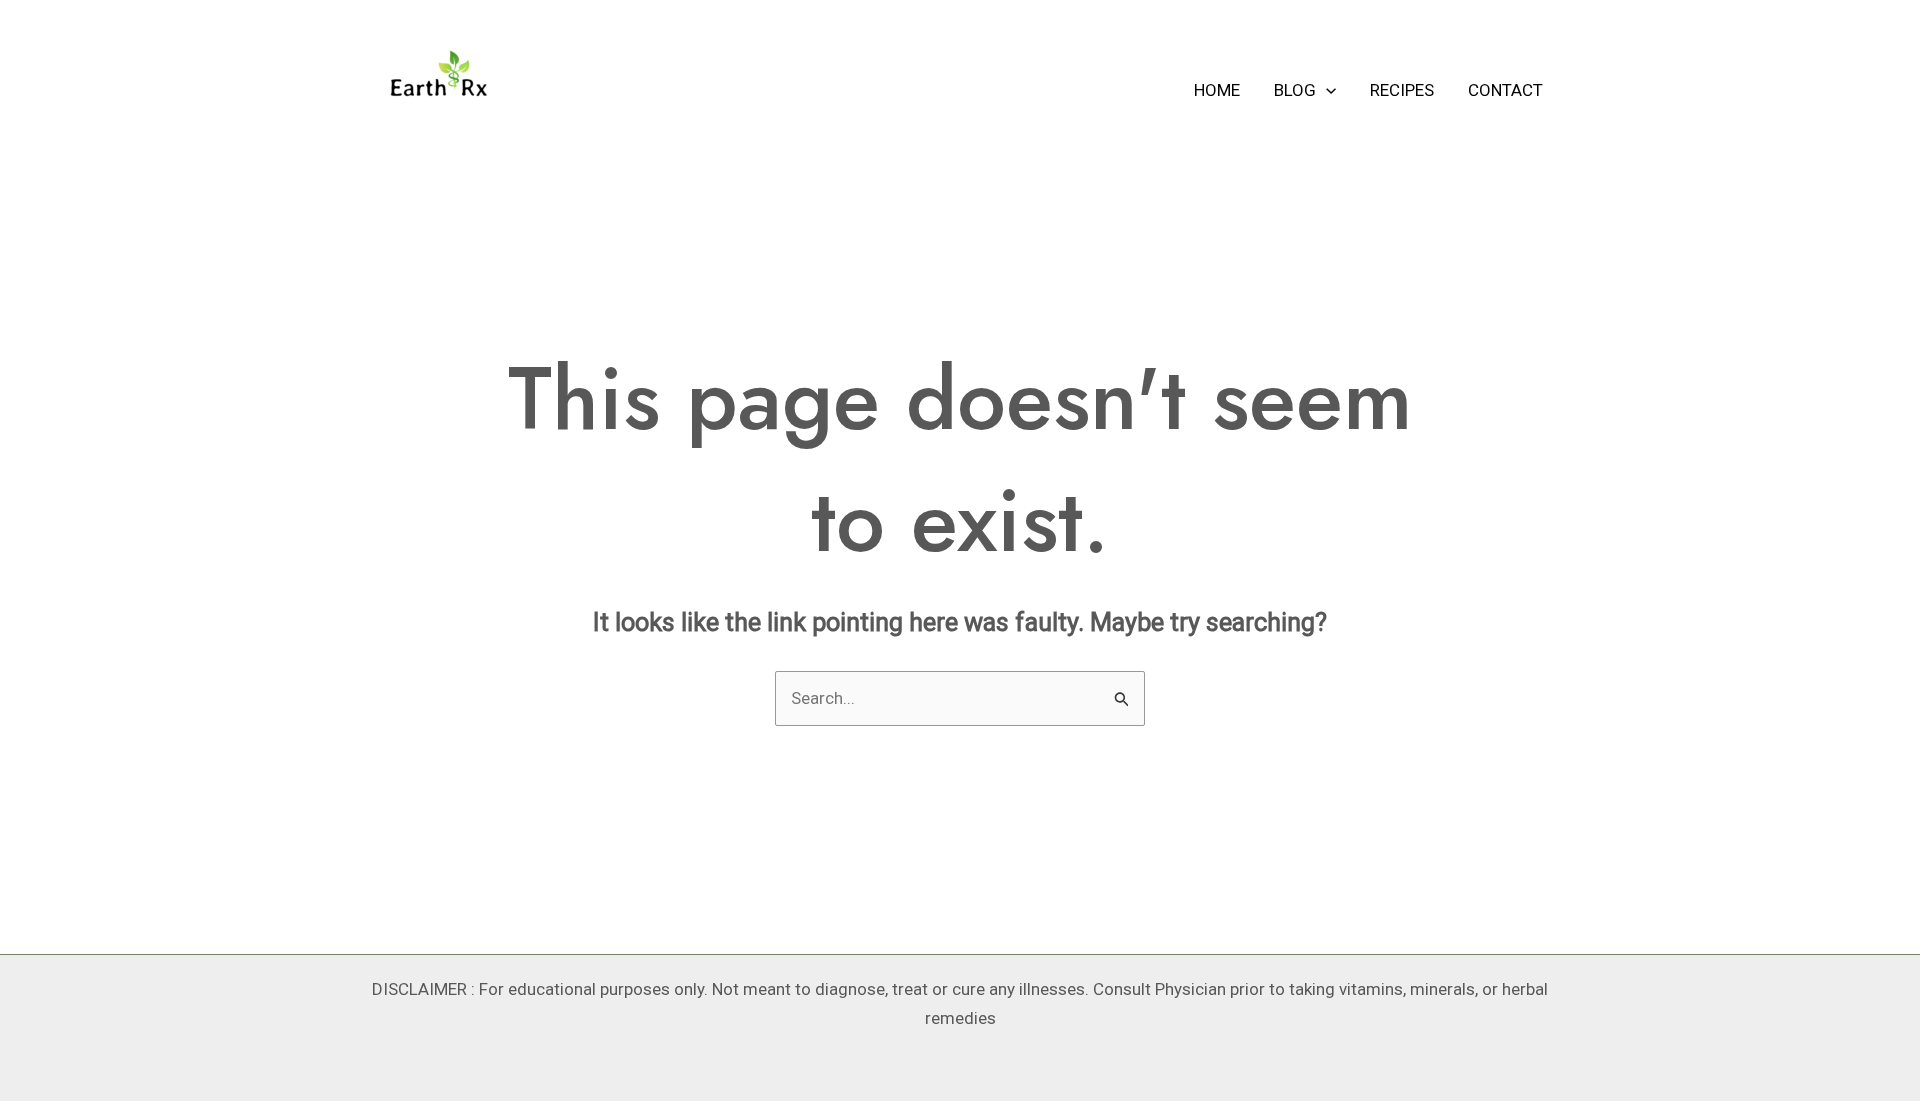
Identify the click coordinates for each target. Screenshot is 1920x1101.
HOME (1217, 90)
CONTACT (1505, 90)
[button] (1326, 90)
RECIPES (1402, 90)
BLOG (1295, 90)
